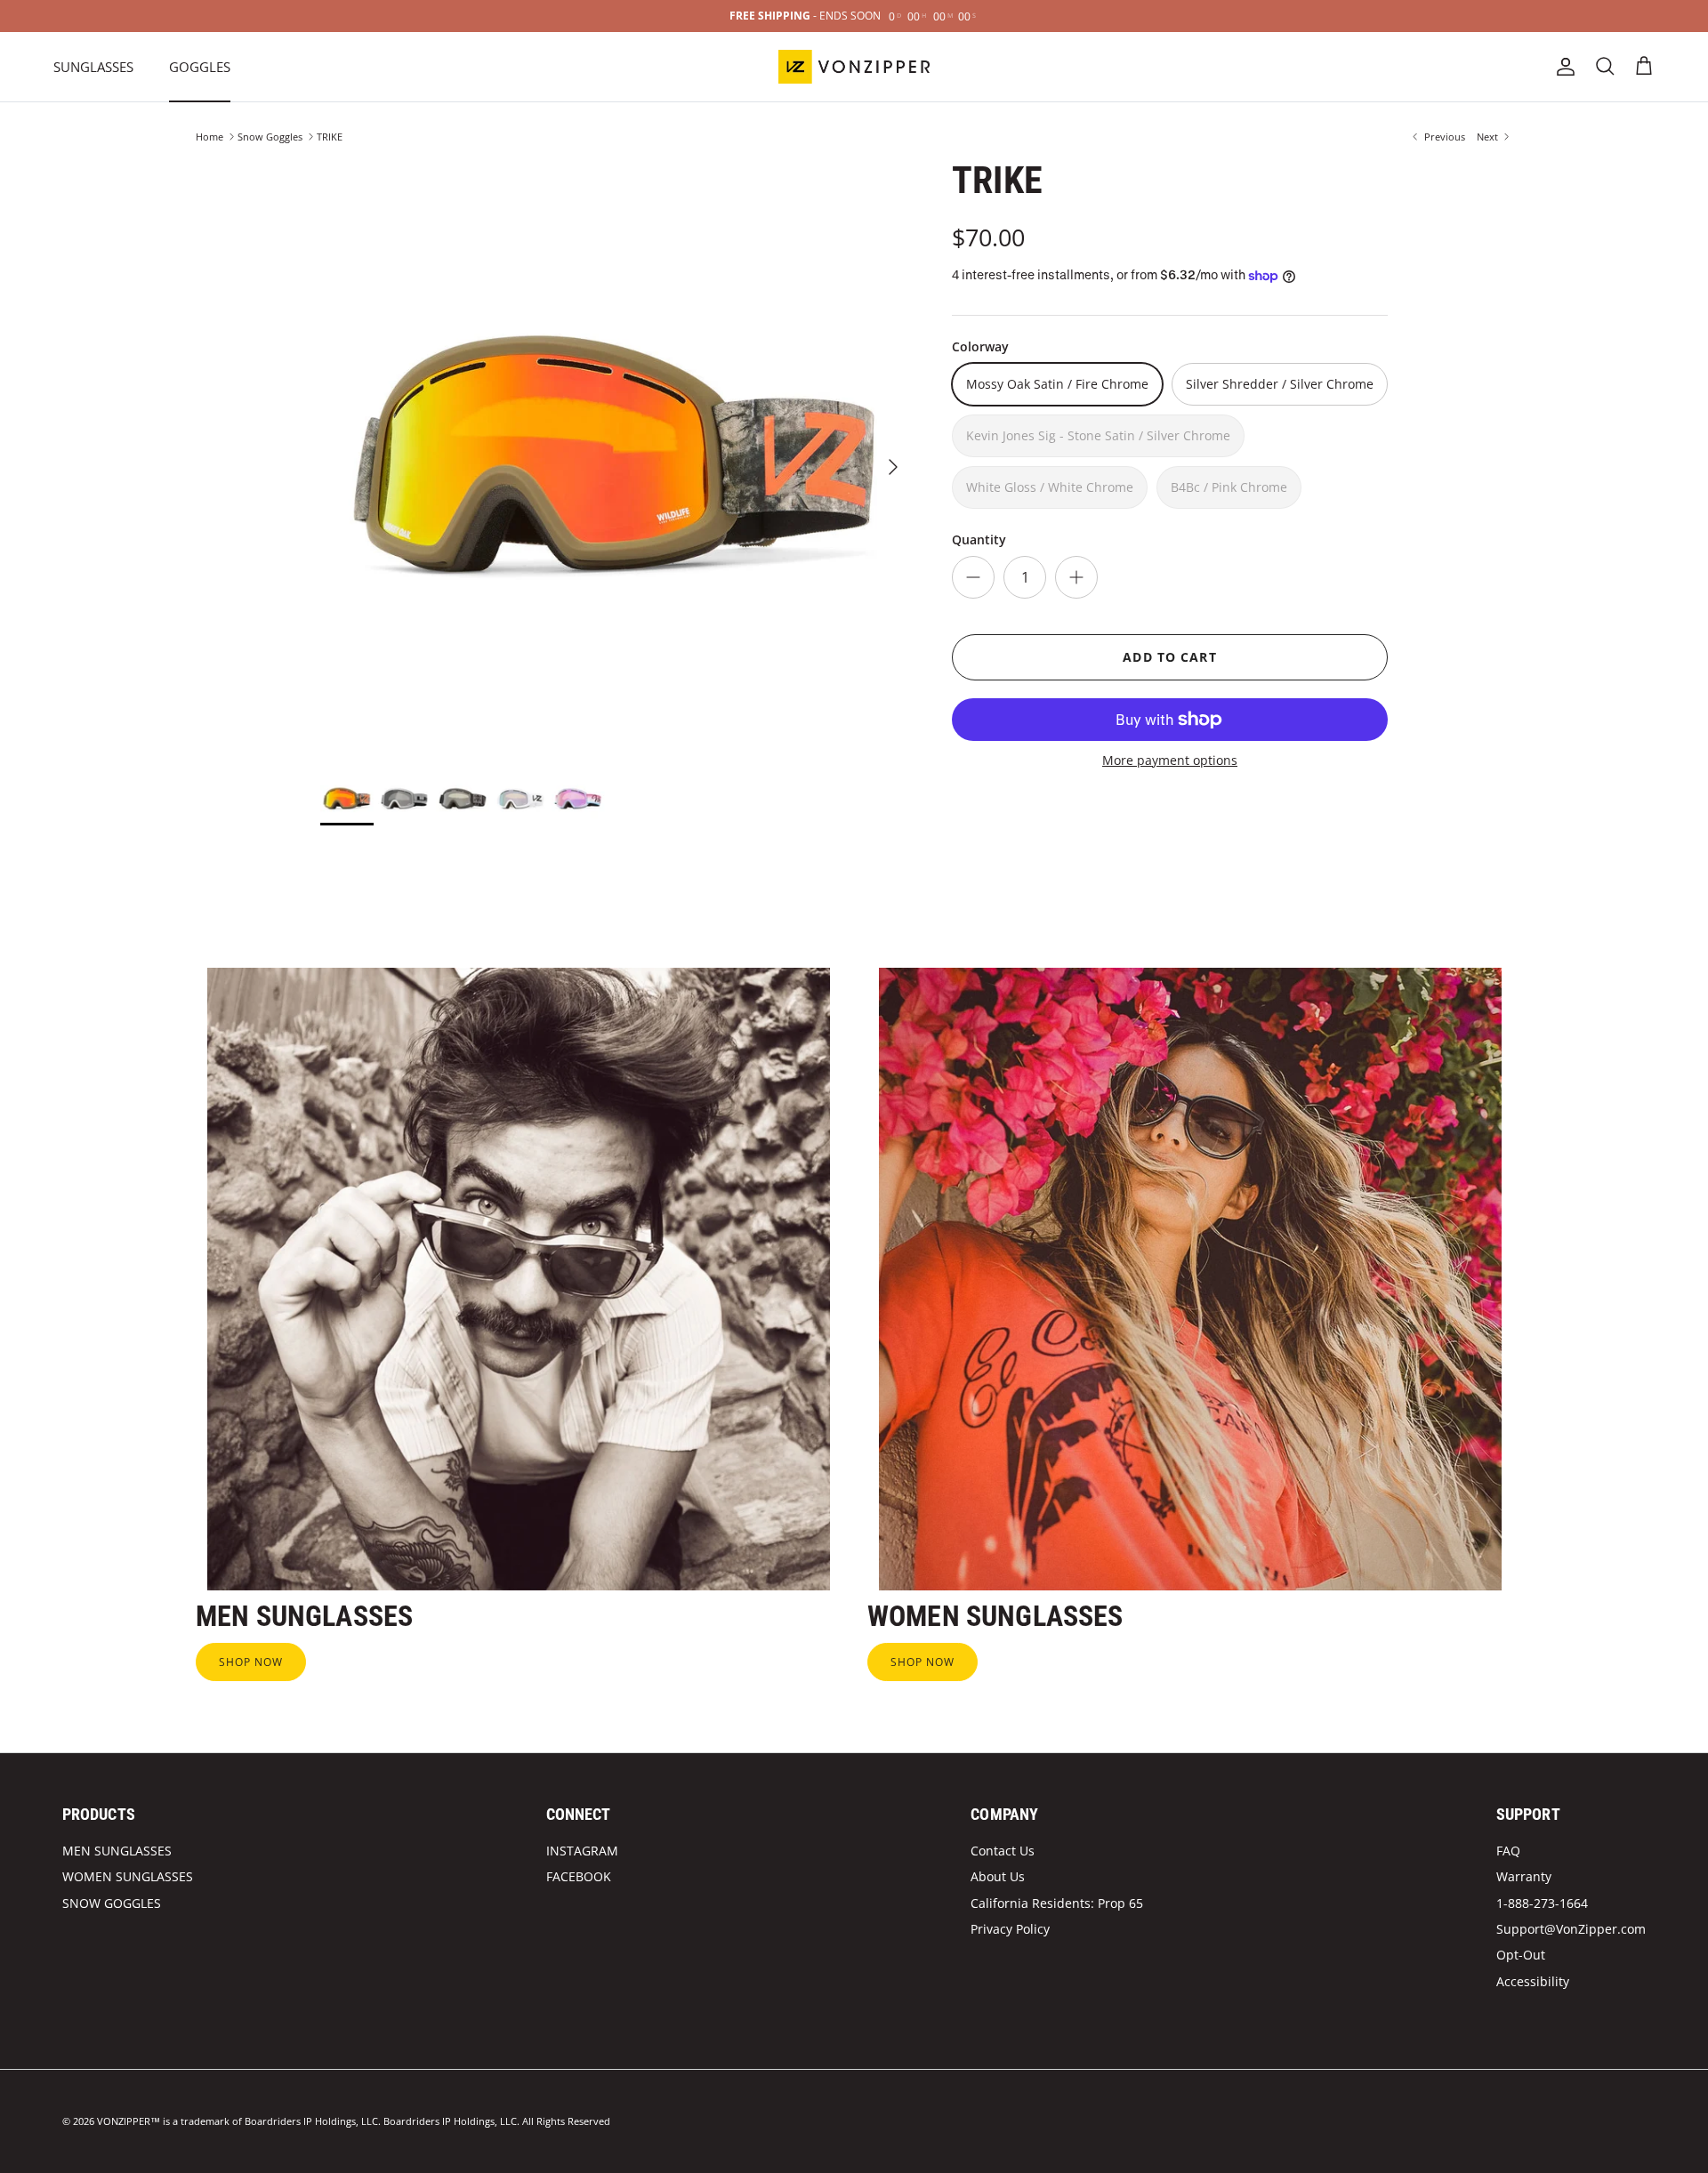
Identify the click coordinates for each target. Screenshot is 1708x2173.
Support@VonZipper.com (1571, 1929)
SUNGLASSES (93, 67)
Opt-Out (1521, 1955)
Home (209, 137)
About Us (998, 1876)
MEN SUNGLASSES (117, 1851)
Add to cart (1169, 657)
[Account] (1562, 67)
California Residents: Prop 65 (1057, 1903)
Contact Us (1003, 1851)
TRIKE (330, 137)
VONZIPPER (124, 2121)
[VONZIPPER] (854, 67)
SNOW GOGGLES (112, 1903)
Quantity (979, 539)
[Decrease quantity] (973, 577)
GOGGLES (200, 67)
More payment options (1170, 761)
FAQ (1508, 1851)
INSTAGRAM (582, 1851)
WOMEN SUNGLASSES (128, 1876)
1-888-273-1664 (1542, 1903)
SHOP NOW (251, 1662)
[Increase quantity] (1076, 577)
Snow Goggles (270, 137)
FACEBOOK (579, 1876)
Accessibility (1533, 1981)
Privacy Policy (1010, 1929)
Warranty (1524, 1876)
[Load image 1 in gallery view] (616, 458)
